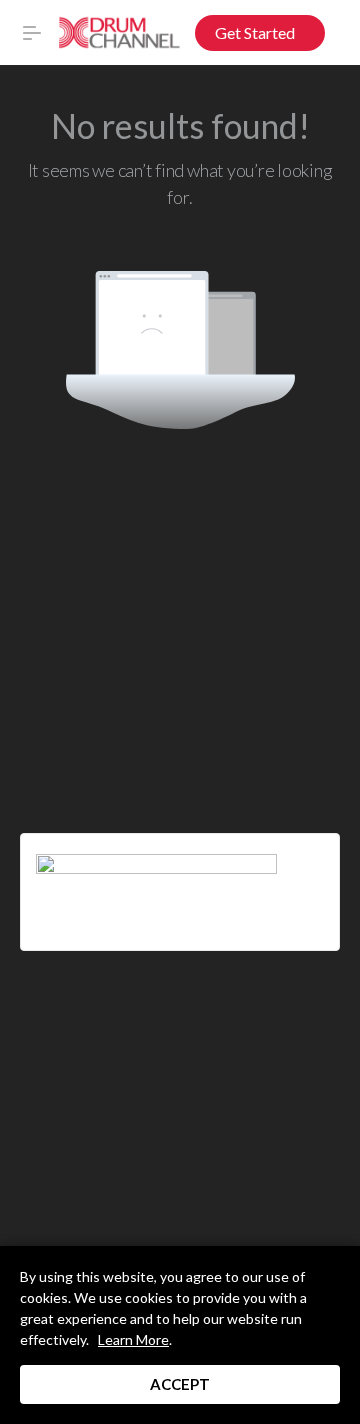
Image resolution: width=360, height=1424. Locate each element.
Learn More (133, 1339)
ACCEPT (180, 1384)
